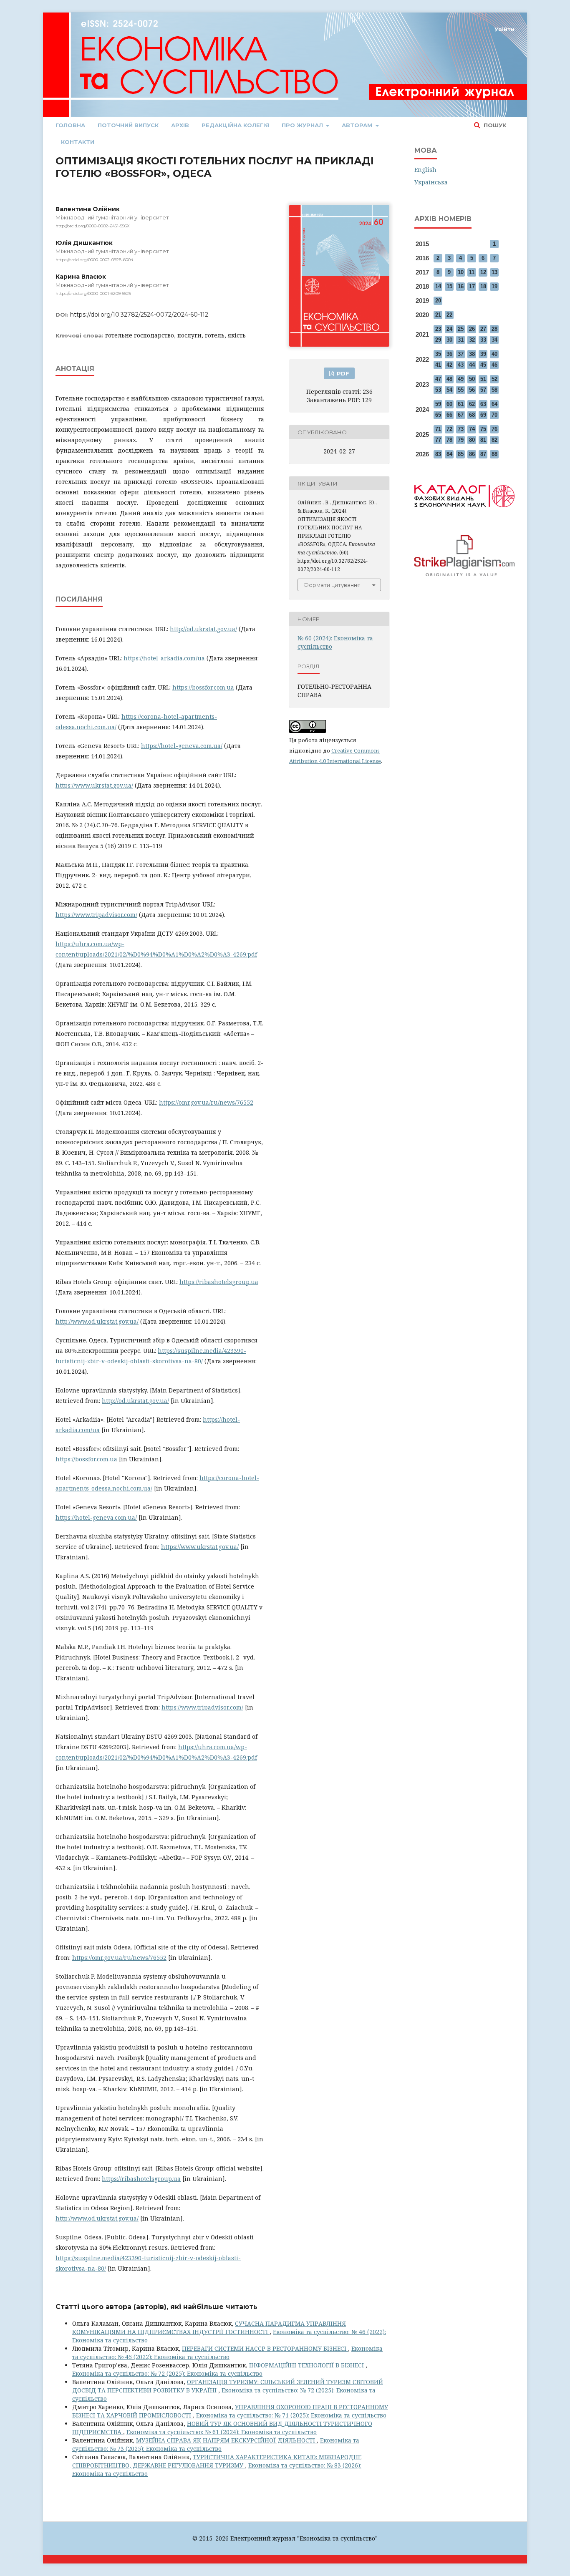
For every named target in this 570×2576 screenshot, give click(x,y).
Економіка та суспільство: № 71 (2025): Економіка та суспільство (291, 2415)
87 (483, 454)
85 (461, 454)
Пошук (494, 125)
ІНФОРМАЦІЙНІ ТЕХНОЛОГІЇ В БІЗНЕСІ (307, 2365)
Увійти (504, 29)
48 (449, 379)
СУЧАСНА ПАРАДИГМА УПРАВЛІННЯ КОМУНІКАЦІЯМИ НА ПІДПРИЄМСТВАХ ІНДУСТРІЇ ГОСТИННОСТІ (209, 2328)
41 (438, 365)
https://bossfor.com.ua (203, 687)
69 (483, 415)
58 (494, 390)
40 (494, 354)
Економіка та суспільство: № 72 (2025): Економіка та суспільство (167, 2373)
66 (449, 415)
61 (461, 404)
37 (461, 354)
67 (461, 415)
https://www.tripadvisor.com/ (96, 915)
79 (461, 440)
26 (472, 329)
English (425, 170)
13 (494, 272)
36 (449, 354)
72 (449, 429)
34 (494, 340)
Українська (431, 182)
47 (438, 379)
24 (449, 329)
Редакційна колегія (235, 125)
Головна (70, 125)
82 (494, 440)
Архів (180, 125)
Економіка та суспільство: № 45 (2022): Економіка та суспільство (227, 2353)
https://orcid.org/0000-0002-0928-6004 (94, 260)
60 (449, 404)
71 (438, 429)
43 (461, 365)
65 (438, 415)
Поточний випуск (128, 125)
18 (483, 286)
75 (483, 429)
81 (483, 440)
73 (461, 429)
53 (438, 390)
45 (483, 365)
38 (472, 354)
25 (461, 329)
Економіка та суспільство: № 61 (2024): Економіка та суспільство (222, 2432)
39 (483, 354)
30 (449, 340)
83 (438, 454)
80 (472, 440)
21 (438, 315)
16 (461, 286)
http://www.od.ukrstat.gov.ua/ (97, 1321)
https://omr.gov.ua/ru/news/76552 (206, 1102)
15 (449, 286)
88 (494, 454)
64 (494, 404)
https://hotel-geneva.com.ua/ (182, 746)
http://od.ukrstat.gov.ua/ (203, 629)
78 (449, 440)
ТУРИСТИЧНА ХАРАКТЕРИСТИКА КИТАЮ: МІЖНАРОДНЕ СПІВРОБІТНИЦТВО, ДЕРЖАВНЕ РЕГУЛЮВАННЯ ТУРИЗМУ (217, 2461)
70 (494, 415)
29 (438, 340)
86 (472, 454)
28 (494, 329)
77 (438, 440)
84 (449, 454)
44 (472, 365)
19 (494, 286)
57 (483, 390)
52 (494, 379)
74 (472, 429)
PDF (342, 373)
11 (472, 272)
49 (461, 379)
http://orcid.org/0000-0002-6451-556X (93, 226)
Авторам (358, 125)
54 (449, 390)
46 (494, 365)
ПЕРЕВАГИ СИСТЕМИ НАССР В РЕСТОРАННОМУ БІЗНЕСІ (265, 2348)
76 (494, 429)
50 (472, 379)
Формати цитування (332, 585)
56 (472, 390)
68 (472, 415)
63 (483, 404)
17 (472, 286)
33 (483, 340)
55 (461, 390)
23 (438, 329)
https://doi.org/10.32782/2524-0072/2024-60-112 (139, 315)
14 (438, 286)
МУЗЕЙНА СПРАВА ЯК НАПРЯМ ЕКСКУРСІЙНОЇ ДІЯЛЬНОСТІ (226, 2440)
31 (461, 340)
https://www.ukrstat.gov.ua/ (94, 785)
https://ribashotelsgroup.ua (219, 1282)
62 (472, 404)
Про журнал (303, 125)
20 (438, 301)
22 (449, 315)
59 (438, 404)
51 (483, 379)
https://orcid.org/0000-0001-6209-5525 (93, 293)
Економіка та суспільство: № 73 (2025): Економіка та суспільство (216, 2444)
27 (483, 329)
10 (461, 272)
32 (472, 340)
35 (438, 354)
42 (449, 365)
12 (483, 272)
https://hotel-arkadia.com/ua (164, 658)
